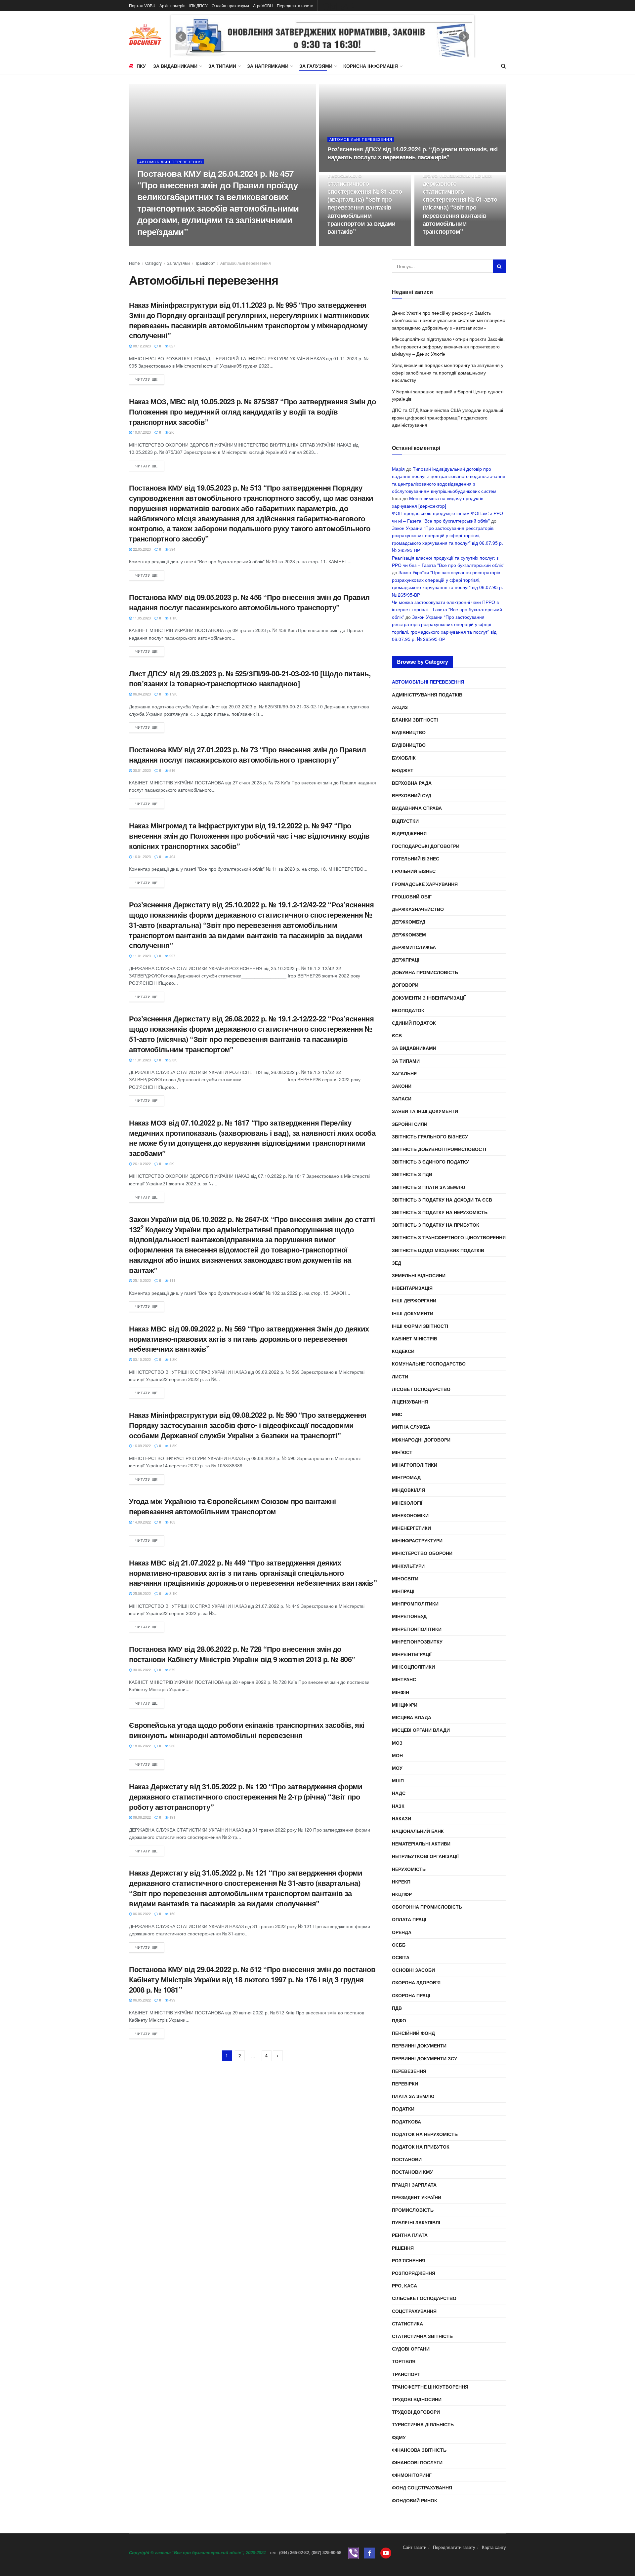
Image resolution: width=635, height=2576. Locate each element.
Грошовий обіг (412, 896)
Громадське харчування (425, 884)
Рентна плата (410, 2235)
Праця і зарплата (414, 2185)
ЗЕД (397, 1263)
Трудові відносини (417, 2399)
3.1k (172, 1593)
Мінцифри (405, 1705)
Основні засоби (413, 1970)
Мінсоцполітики (413, 1667)
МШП (398, 1780)
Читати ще (147, 379)
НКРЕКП (401, 1882)
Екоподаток (408, 1010)
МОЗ (397, 1743)
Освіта (401, 1957)
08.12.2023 (141, 346)
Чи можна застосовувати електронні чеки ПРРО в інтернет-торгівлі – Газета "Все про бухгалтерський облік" (447, 609)
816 (172, 770)
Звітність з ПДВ (412, 1174)
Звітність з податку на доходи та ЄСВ (442, 1200)
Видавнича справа (417, 808)
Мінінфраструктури (417, 1540)
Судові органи (411, 2349)
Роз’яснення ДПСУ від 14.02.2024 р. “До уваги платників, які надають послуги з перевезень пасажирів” (413, 153)
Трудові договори (416, 2412)
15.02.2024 (340, 170)
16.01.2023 (141, 856)
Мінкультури (408, 1566)
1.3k (172, 1359)
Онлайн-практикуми (230, 5)
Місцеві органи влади (421, 1730)
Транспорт (205, 263)
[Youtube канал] (386, 2552)
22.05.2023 (141, 549)
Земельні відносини (419, 1275)
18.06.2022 (141, 1746)
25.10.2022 (141, 1280)
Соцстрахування (414, 2311)
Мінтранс (404, 1679)
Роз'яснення (409, 2260)
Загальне (404, 1073)
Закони (402, 1086)
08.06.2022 (141, 1817)
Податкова (406, 2121)
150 (172, 1914)
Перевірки (405, 2083)
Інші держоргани (414, 1300)
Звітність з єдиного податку (430, 1162)
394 (172, 549)
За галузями (316, 66)
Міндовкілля (408, 1490)
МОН (397, 1755)
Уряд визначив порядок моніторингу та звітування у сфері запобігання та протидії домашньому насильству (448, 372)
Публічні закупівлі (416, 2222)
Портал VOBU (142, 5)
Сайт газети (415, 2547)
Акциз (400, 707)
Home (134, 263)
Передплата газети (295, 5)
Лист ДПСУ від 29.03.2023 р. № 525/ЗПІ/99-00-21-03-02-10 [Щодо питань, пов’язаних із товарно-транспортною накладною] (250, 678)
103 (172, 1522)
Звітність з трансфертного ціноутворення (449, 1237)
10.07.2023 (141, 432)
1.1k (172, 618)
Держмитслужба (414, 947)
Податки (403, 2109)
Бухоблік (404, 758)
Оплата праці (409, 1919)
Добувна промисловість (425, 972)
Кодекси (403, 1351)
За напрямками (268, 66)
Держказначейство (418, 909)
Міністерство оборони (422, 1553)
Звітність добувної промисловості (439, 1149)
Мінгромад (406, 1477)
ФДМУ (399, 2437)
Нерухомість (409, 1869)
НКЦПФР (402, 1894)
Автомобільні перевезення (171, 162)
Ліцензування (410, 1402)
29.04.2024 (150, 244)
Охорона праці (411, 1995)
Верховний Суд (412, 795)
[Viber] (353, 2552)
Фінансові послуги (417, 2462)
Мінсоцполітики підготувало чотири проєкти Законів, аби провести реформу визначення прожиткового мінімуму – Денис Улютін (448, 346)
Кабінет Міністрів (415, 1338)
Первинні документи (419, 2045)
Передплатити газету (454, 2547)
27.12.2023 (340, 244)
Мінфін (401, 1692)
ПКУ (141, 66)
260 (360, 170)
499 (172, 2000)
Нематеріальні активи (421, 1843)
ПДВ (397, 2008)
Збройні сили (410, 1124)
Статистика (407, 2323)
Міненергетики (411, 1528)
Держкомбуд (409, 922)
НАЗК (398, 1806)
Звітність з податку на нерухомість (440, 1212)
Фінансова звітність (419, 2450)
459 (455, 244)
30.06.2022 (141, 1670)
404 (172, 856)
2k (171, 432)
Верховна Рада (412, 783)
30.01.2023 (141, 770)
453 (360, 244)
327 (172, 346)
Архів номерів (172, 5)
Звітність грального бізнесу (430, 1136)
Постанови (407, 2159)
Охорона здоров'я (416, 1982)
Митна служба (411, 1427)
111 (172, 1280)
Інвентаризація (412, 1288)
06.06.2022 (141, 1914)
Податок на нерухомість (425, 2134)
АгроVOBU (263, 5)
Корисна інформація (371, 66)
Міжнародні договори (421, 1440)
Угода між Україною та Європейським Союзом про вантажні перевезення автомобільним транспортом (232, 1506)
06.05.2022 (141, 2000)
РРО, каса (404, 2285)
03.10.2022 (141, 1359)
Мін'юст (402, 1452)
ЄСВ (397, 1035)
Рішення (403, 2248)
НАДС (399, 1793)
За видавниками (175, 66)
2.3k (172, 1060)
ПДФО (399, 2020)
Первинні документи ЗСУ (424, 2058)
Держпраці (406, 960)
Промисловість (413, 2210)
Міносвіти (405, 1578)
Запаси (402, 1098)
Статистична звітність (422, 2336)
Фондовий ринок (415, 2500)
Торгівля (404, 2361)
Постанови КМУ (412, 2172)
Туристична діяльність (423, 2424)
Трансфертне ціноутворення (430, 2387)
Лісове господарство (421, 1389)
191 (172, 1817)
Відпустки (405, 821)
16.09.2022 (141, 1446)
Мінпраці (403, 1591)
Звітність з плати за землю (428, 1187)
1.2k (170, 244)
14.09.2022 (141, 1522)
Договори (405, 985)
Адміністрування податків (427, 694)
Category (153, 263)
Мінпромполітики (415, 1604)
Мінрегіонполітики (417, 1629)
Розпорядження (414, 2273)
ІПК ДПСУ (198, 5)
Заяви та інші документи (425, 1111)
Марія (398, 469)
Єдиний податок (414, 1023)
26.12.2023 (435, 244)
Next (464, 37)
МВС (397, 1414)
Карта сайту (494, 2547)
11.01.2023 (141, 956)
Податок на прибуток (421, 2147)
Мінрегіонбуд (409, 1616)
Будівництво (409, 732)
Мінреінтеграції (412, 1654)
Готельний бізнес (416, 858)
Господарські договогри (426, 846)
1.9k (172, 694)
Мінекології (407, 1503)
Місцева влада (412, 1717)
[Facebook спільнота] (370, 2552)
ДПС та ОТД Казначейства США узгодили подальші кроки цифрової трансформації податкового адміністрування (447, 417)
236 (172, 1746)
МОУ (397, 1768)
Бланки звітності (415, 720)
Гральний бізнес (414, 871)
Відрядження (409, 833)
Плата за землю (413, 2096)
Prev (181, 37)
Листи (400, 1376)
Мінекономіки (410, 1515)
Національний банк (418, 1831)
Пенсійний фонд (413, 2033)
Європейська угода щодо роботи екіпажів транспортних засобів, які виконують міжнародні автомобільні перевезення (247, 1730)
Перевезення (409, 2071)
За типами (222, 66)
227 (172, 956)
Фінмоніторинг (412, 2475)
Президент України (417, 2197)
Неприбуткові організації (425, 1856)
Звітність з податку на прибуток (436, 1225)
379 (172, 1670)
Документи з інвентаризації (429, 998)
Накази (402, 1818)
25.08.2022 (141, 1593)
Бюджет (403, 770)
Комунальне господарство (429, 1364)
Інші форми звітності (420, 1326)
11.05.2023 (141, 618)
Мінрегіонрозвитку (417, 1642)
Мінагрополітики (415, 1465)
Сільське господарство (424, 2298)
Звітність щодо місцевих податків (438, 1250)
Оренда (402, 1932)
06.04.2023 (141, 694)
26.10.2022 (141, 1164)
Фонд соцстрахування (422, 2487)
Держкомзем (409, 934)
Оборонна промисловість (427, 1907)
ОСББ (399, 1945)
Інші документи (413, 1313)
